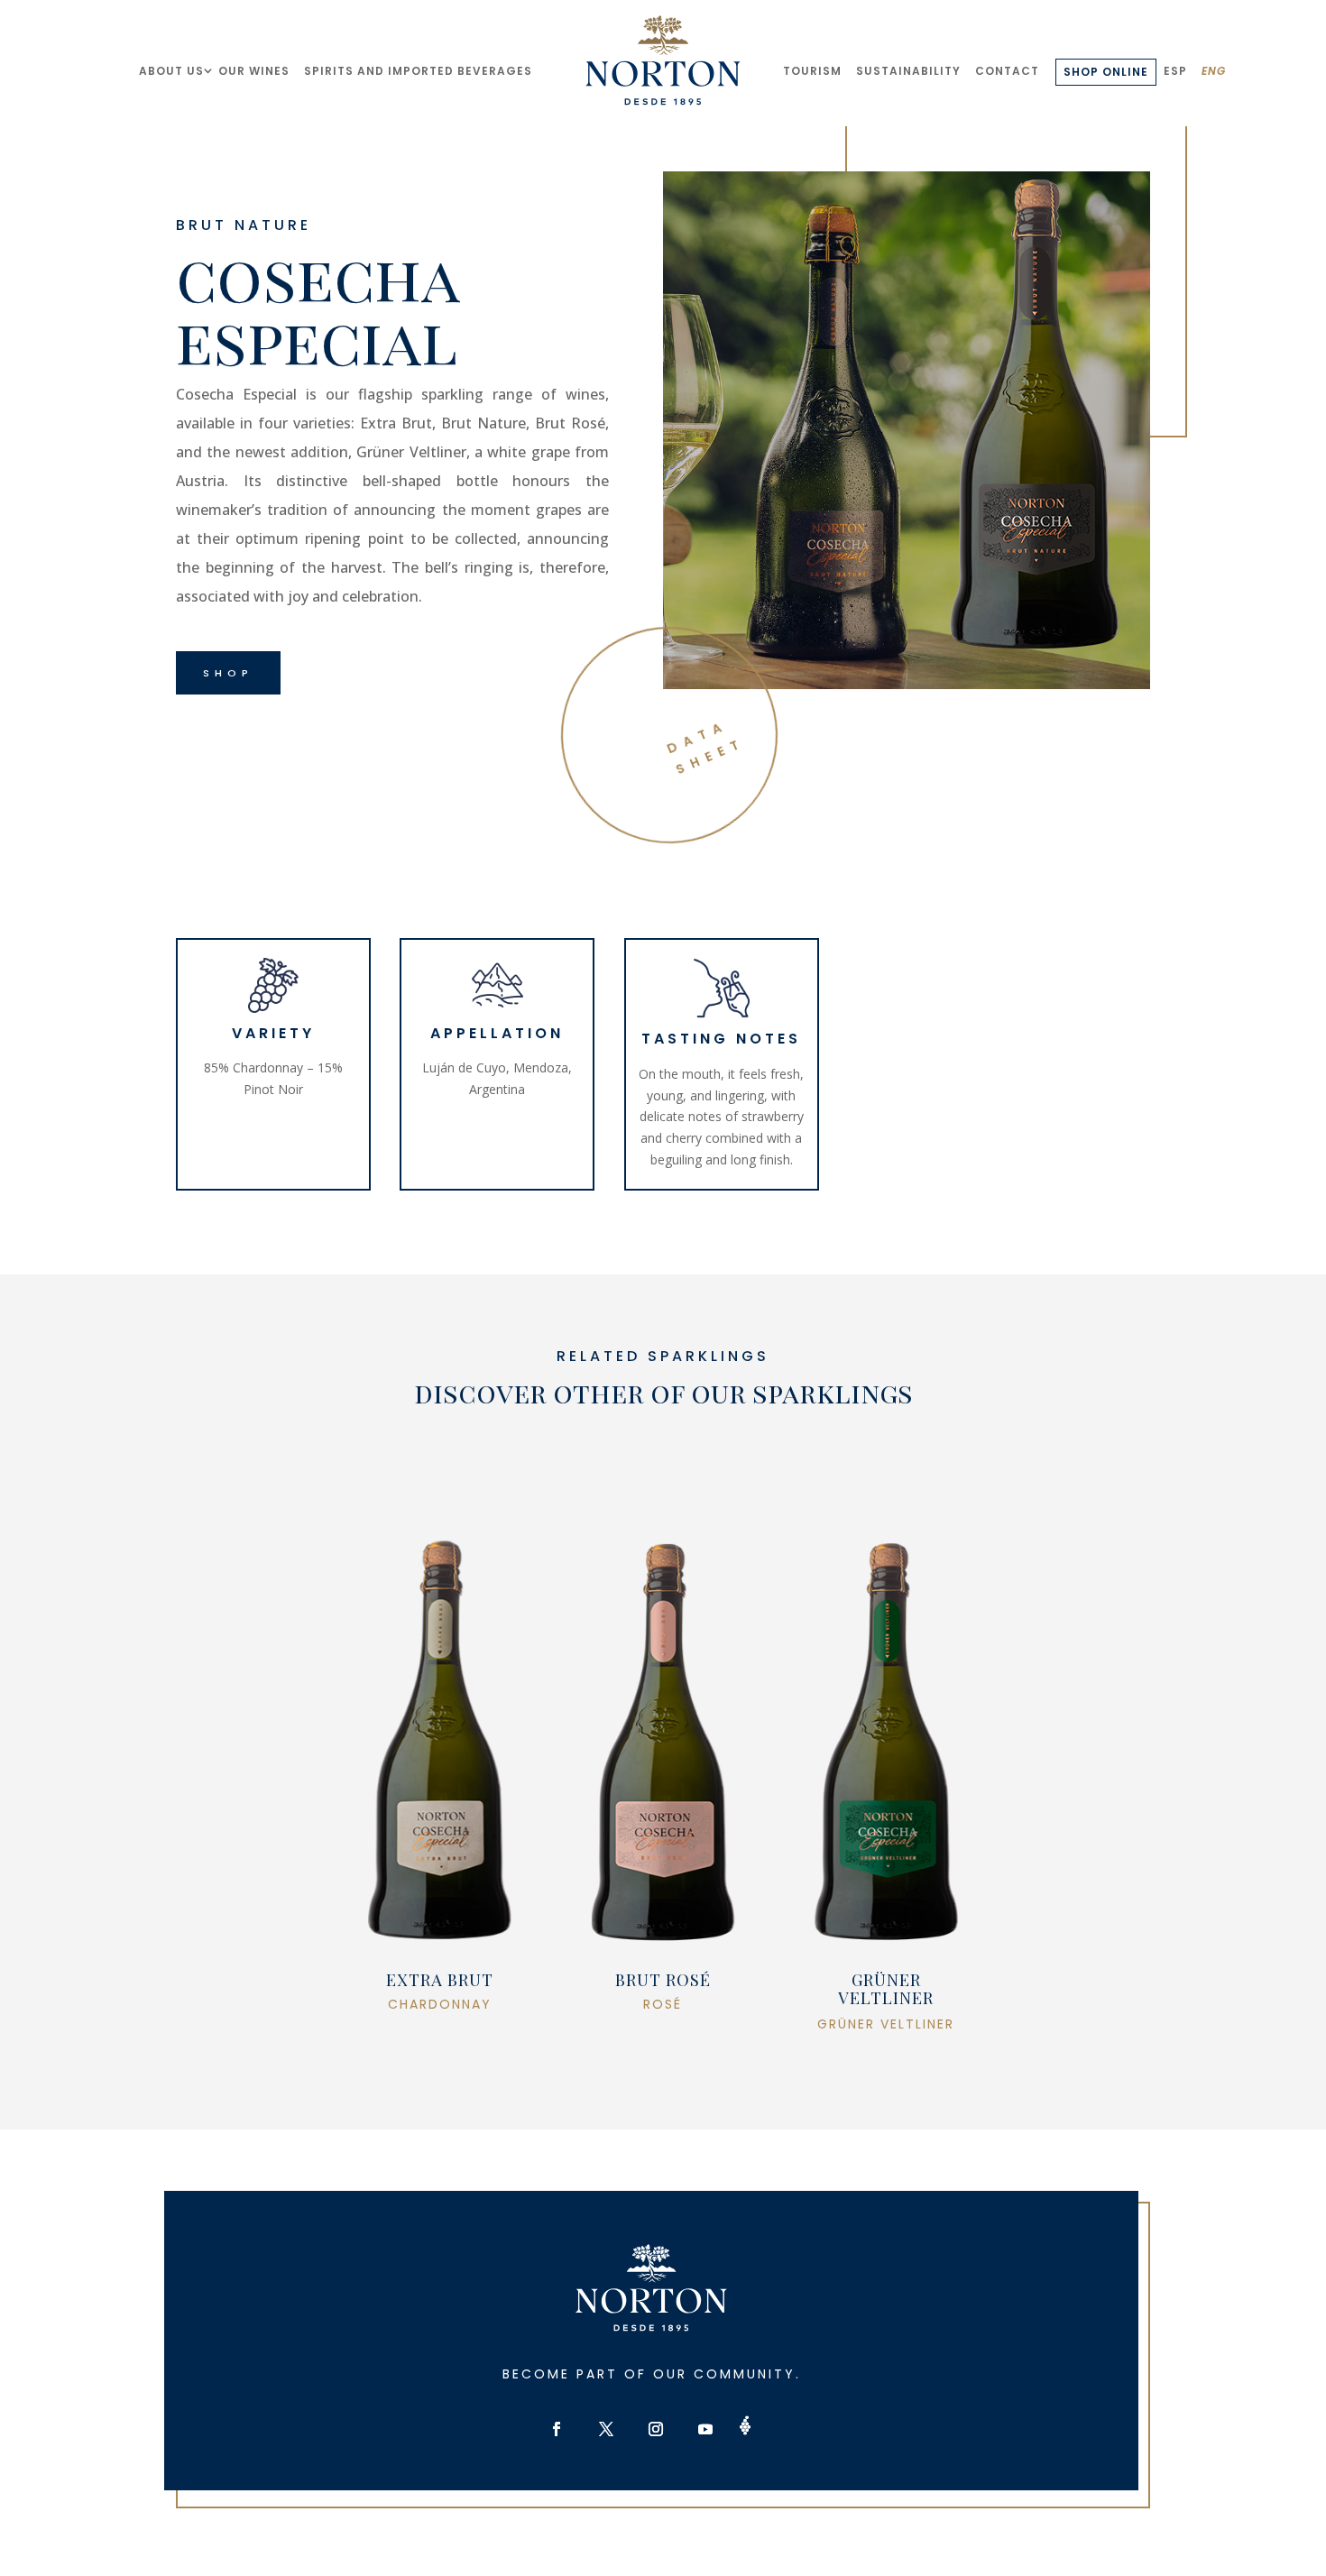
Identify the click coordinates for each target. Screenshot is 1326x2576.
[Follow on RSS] (746, 2425)
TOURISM (812, 71)
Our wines (254, 71)
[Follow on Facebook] (557, 2429)
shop (228, 673)
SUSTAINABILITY (908, 71)
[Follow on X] (606, 2429)
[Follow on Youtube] (705, 2429)
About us (171, 71)
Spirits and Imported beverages (418, 71)
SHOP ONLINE (1106, 72)
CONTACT (1007, 71)
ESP (1175, 71)
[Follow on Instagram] (656, 2429)
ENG (1214, 71)
